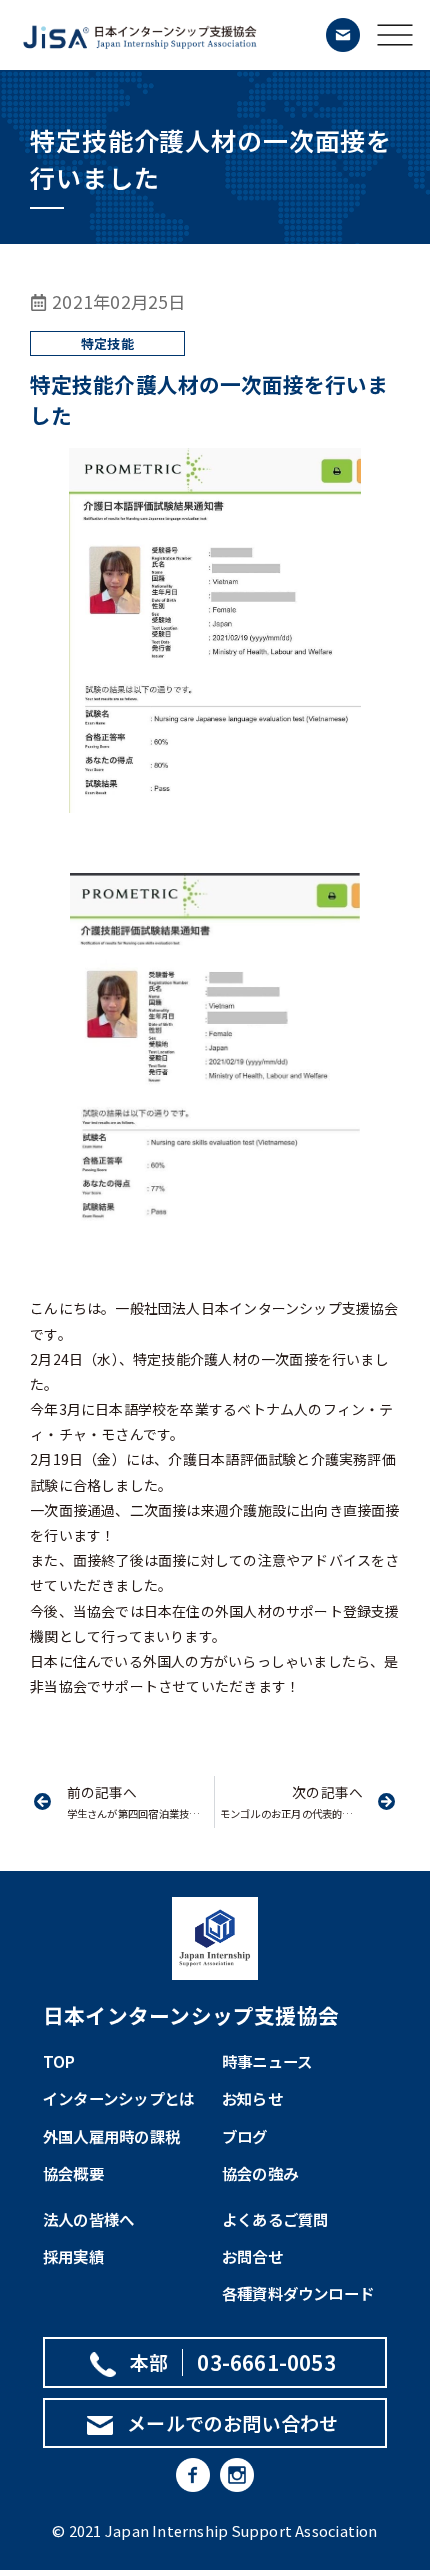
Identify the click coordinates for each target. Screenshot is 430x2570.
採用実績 (73, 2256)
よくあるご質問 (275, 2219)
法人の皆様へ (88, 2219)
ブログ (245, 2136)
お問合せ (252, 2256)
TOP (59, 2061)
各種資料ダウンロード (298, 2293)
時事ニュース (267, 2061)
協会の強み (260, 2173)
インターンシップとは (118, 2098)
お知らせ (252, 2098)
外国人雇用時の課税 (111, 2136)
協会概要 (73, 2173)
